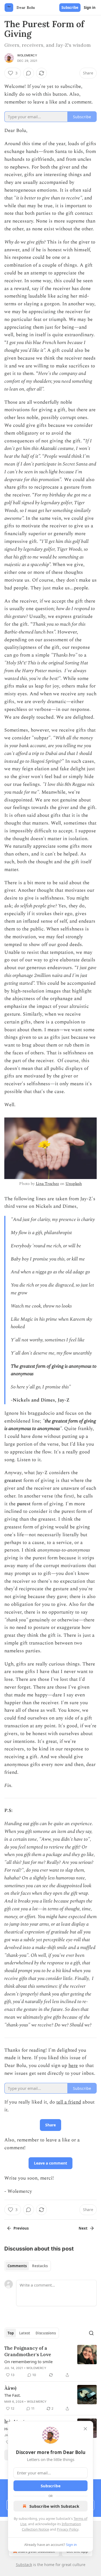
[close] (85, 2429)
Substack (24, 2565)
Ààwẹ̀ (11, 2388)
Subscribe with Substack (54, 2506)
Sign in (90, 8)
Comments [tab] (17, 2266)
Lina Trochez (47, 1184)
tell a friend (69, 2102)
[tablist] (28, 2266)
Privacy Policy (68, 2529)
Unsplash (74, 1184)
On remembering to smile (28, 2362)
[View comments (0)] (29, 73)
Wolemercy (27, 55)
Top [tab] (11, 2333)
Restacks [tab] (40, 2266)
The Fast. (13, 2395)
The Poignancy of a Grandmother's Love (28, 2351)
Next (83, 2228)
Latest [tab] (25, 2333)
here (73, 2066)
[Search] (91, 2333)
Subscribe (70, 8)
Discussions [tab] (46, 2333)
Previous (21, 2228)
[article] (50, 2362)
